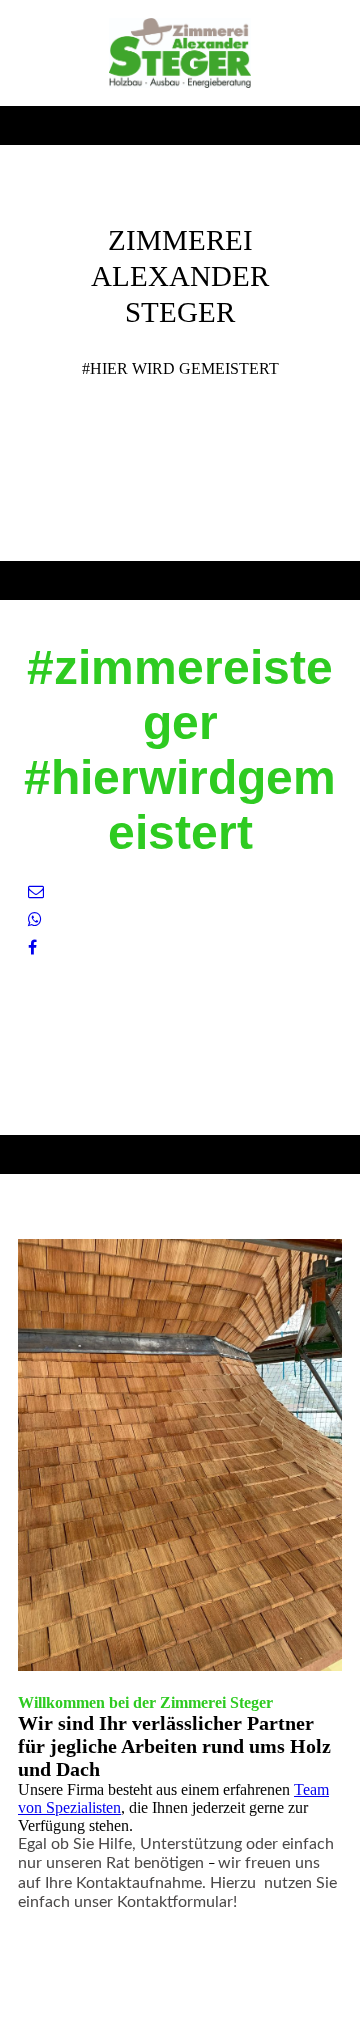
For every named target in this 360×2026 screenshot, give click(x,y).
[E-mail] (36, 891)
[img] (180, 53)
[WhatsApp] (35, 919)
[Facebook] (32, 947)
